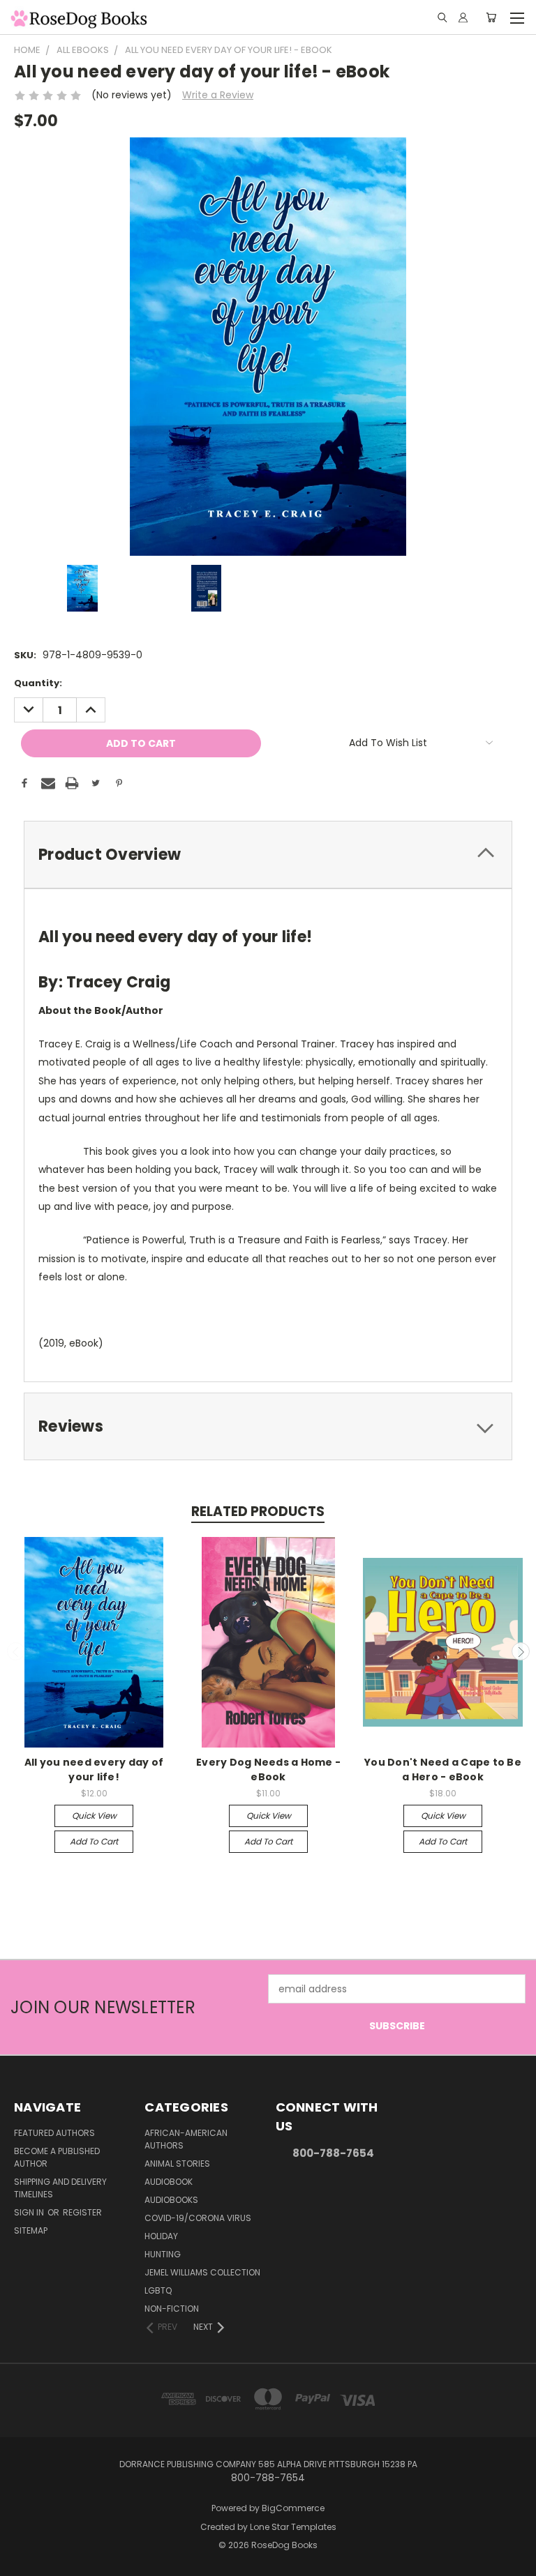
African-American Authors (186, 2139)
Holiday (161, 2236)
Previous (16, 1651)
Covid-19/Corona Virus (198, 2218)
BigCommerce (293, 2508)
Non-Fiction (172, 2309)
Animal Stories (177, 2164)
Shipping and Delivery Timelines (60, 2188)
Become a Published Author (57, 2157)
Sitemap (31, 2230)
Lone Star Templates (293, 2527)
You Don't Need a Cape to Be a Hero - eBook (443, 1770)
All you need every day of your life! (94, 1770)
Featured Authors (54, 2133)
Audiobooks (171, 2200)
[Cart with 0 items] (491, 17)
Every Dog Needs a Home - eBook (268, 1770)
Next (521, 1651)
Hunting (163, 2254)
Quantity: (38, 683)
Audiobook (169, 2182)
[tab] (268, 855)
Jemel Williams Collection (202, 2272)
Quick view (94, 1816)
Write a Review (218, 95)
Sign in (30, 2212)
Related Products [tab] (258, 1511)
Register (82, 2212)
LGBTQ (158, 2290)
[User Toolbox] (463, 17)
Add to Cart (94, 1841)
